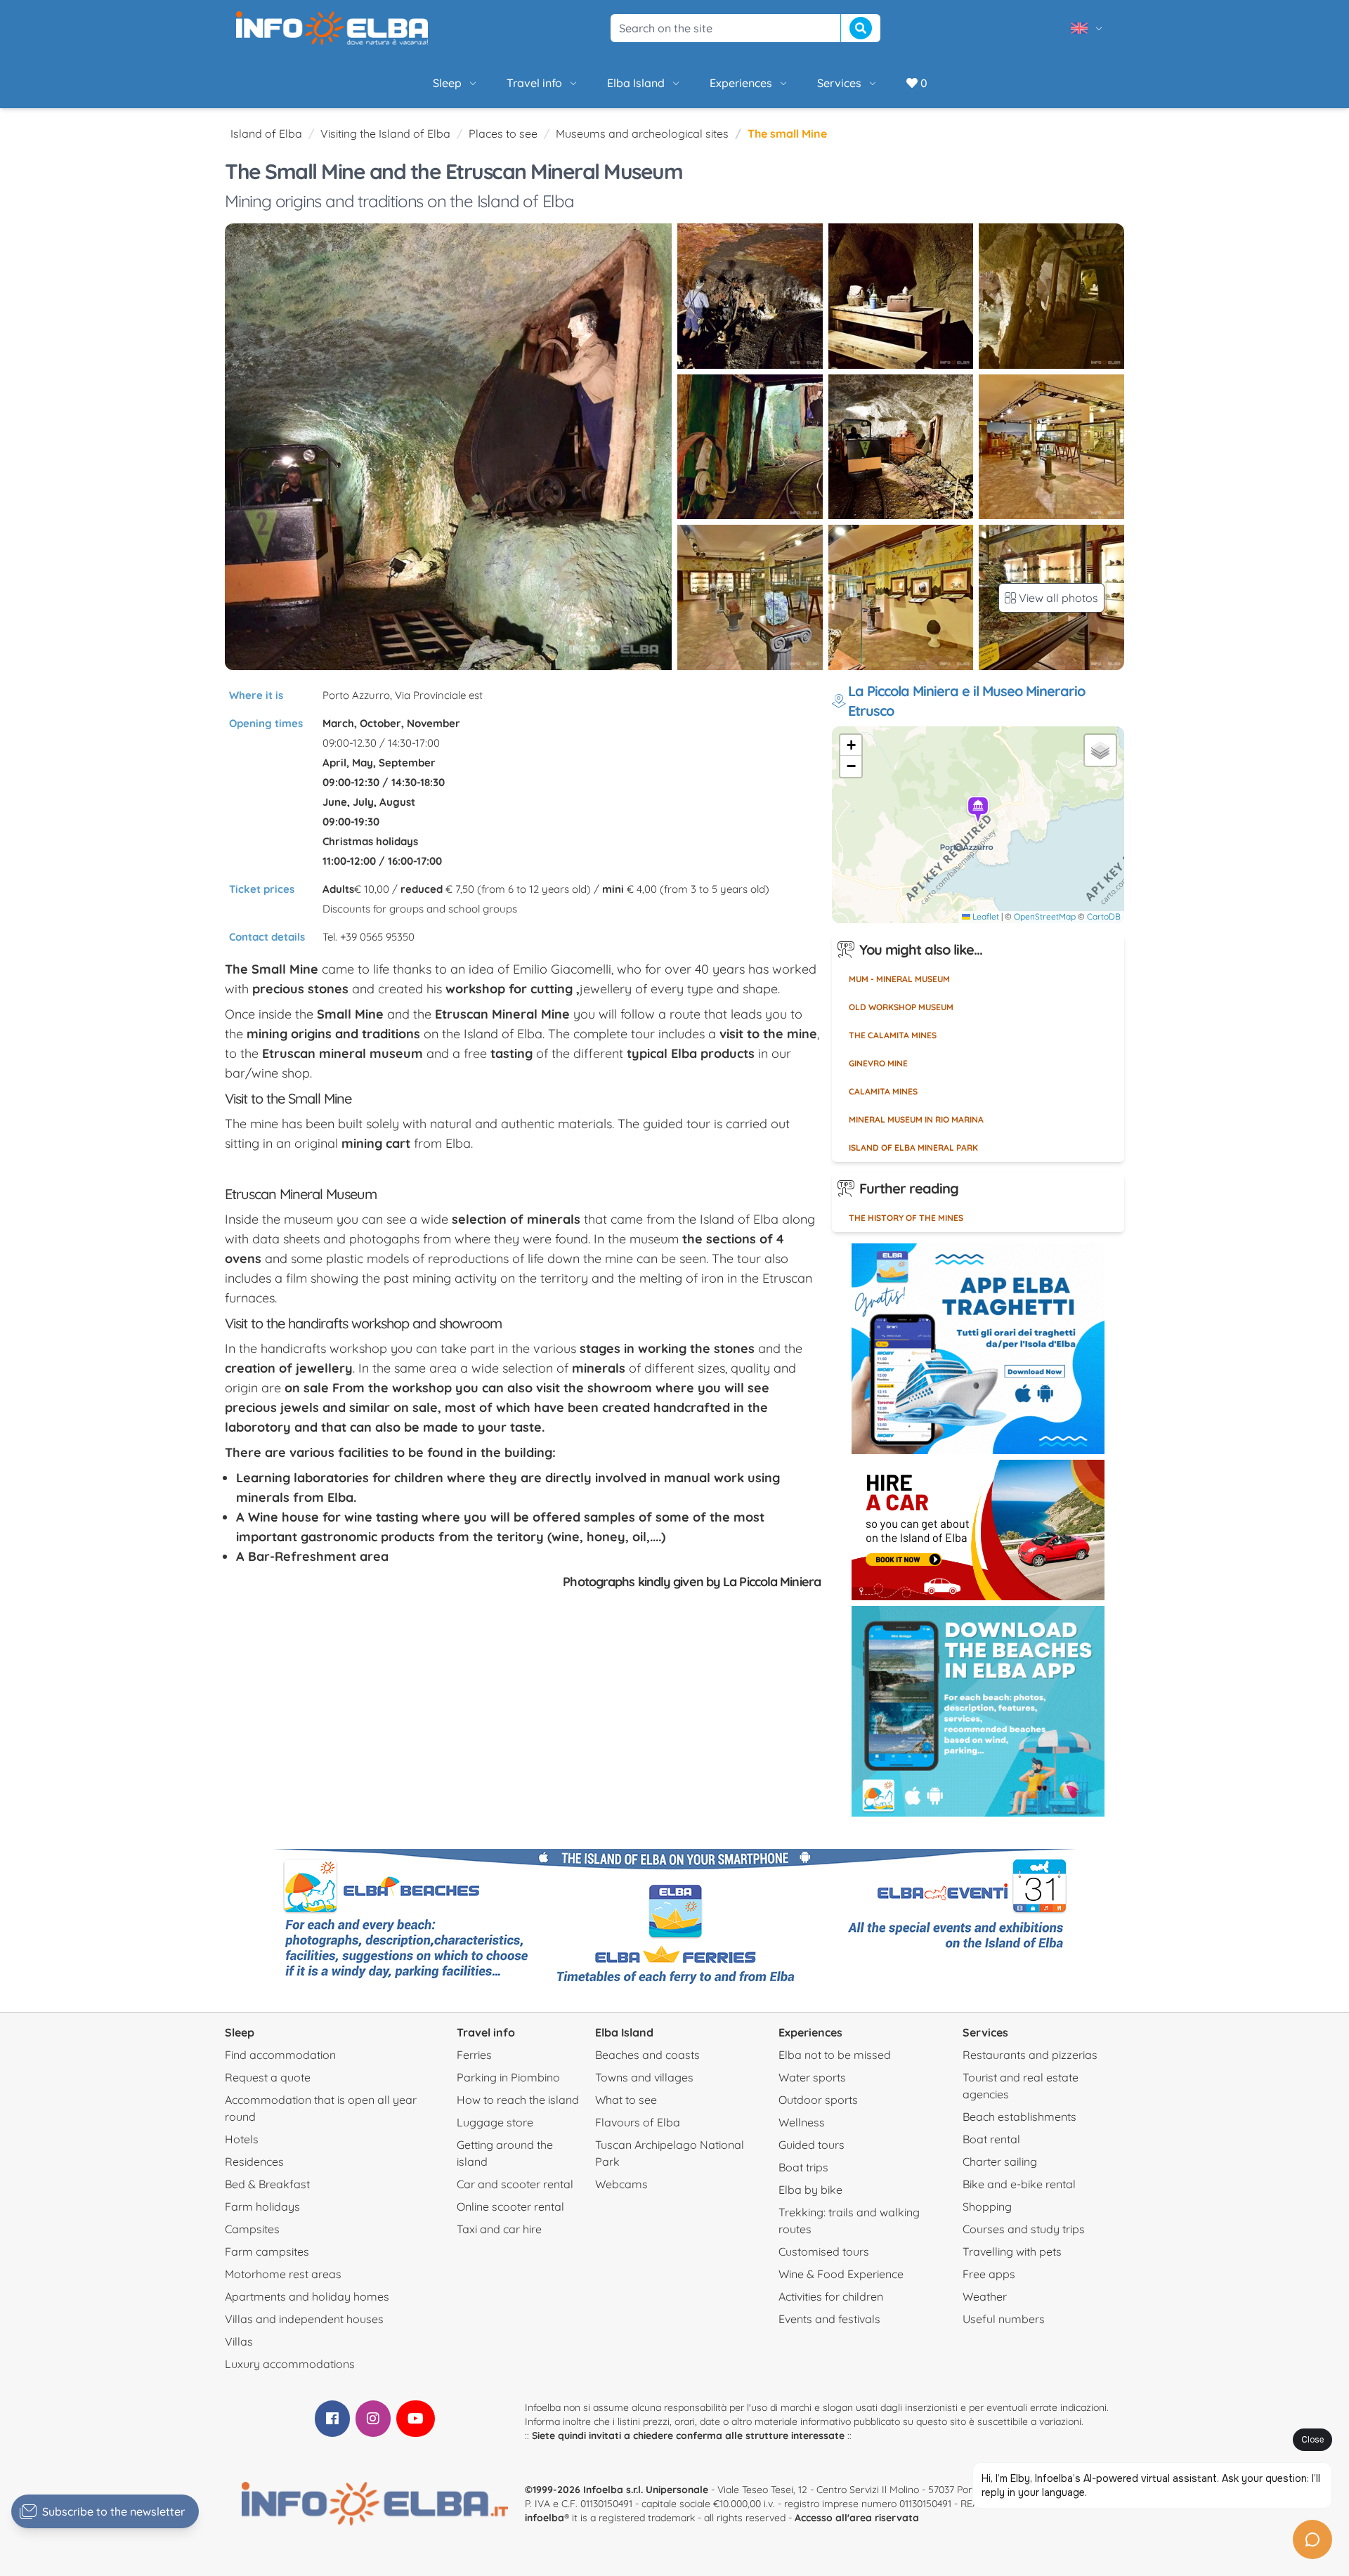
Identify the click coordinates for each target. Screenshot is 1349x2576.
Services (839, 83)
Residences (254, 2162)
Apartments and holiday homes (307, 2296)
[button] (979, 811)
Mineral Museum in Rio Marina (916, 1119)
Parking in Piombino (508, 2077)
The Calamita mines (893, 1035)
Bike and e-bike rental (1019, 2184)
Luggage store (495, 2122)
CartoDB (1104, 916)
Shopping (987, 2206)
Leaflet (985, 916)
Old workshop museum (901, 1007)
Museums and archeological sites (642, 133)
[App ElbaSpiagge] (978, 1711)
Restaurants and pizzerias (1030, 2055)
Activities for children (831, 2296)
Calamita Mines (883, 1091)
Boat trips (803, 2167)
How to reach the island (518, 2100)
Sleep (447, 83)
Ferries (474, 2055)
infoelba (545, 2518)
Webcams (621, 2184)
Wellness (802, 2122)
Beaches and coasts (647, 2055)
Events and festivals (829, 2319)
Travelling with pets (1012, 2251)
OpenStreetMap (1045, 916)
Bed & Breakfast (267, 2184)
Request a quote (268, 2077)
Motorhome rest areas (283, 2274)
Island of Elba (266, 133)
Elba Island (636, 83)
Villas (239, 2341)
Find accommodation (280, 2055)
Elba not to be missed (835, 2055)
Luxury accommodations (290, 2364)
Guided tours (812, 2145)
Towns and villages (644, 2077)
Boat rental (991, 2139)
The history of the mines (906, 1218)
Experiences (741, 83)
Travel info (534, 83)
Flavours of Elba (638, 2122)
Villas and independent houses (304, 2319)
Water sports (812, 2077)
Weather (985, 2296)
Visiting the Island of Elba (385, 133)
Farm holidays (262, 2206)
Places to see (503, 133)
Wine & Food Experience (841, 2274)
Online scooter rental (510, 2206)
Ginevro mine (878, 1063)
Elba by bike (810, 2190)
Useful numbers (1004, 2319)
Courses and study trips (1024, 2229)
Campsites (252, 2229)
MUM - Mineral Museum (899, 979)
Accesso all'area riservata (857, 2518)
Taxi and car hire (499, 2229)
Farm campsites (267, 2251)
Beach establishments (1019, 2117)
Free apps (989, 2274)
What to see (626, 2100)
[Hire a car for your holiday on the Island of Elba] (978, 1530)
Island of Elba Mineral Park (913, 1148)
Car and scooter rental (515, 2184)
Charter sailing (1000, 2162)
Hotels (242, 2139)
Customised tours (824, 2251)
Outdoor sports (818, 2100)
